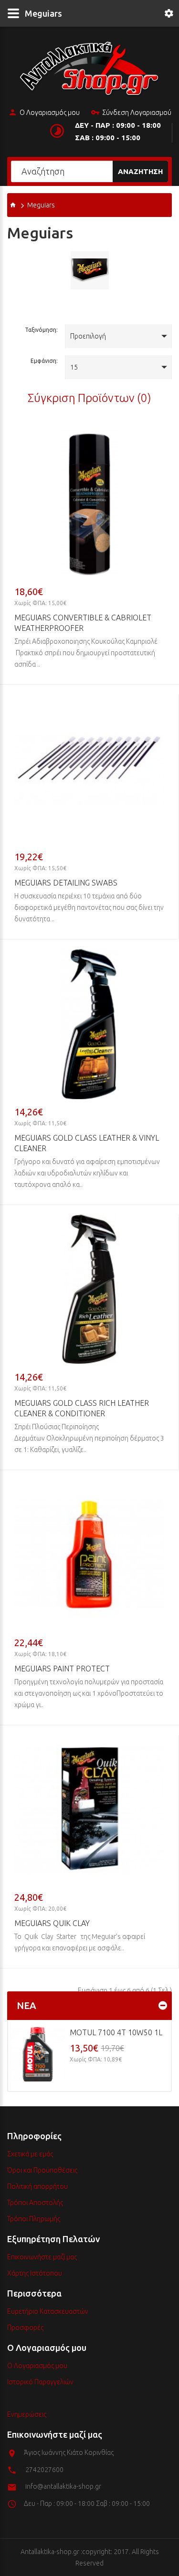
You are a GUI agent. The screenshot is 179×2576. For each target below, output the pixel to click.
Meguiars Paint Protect (62, 1669)
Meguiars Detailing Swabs (66, 883)
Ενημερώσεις (27, 2414)
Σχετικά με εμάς (30, 2154)
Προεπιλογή (88, 336)
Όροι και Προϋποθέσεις (42, 2170)
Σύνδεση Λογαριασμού (137, 113)
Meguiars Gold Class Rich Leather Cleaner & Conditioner (82, 1408)
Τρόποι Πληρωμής (34, 2219)
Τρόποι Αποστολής (35, 2203)
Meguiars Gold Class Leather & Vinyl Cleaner (87, 1143)
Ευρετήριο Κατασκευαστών (48, 2311)
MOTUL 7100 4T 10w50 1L (116, 2032)
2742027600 (44, 2470)
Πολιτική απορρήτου (37, 2186)
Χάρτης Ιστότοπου (35, 2273)
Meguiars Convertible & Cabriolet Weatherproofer (83, 623)
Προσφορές (25, 2328)
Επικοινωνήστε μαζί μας (42, 2257)
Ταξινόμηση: (41, 330)
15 (74, 367)
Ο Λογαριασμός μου (50, 113)
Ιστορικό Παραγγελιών (40, 2382)
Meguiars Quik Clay (52, 1923)
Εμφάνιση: (44, 361)
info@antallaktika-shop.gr (63, 2486)
